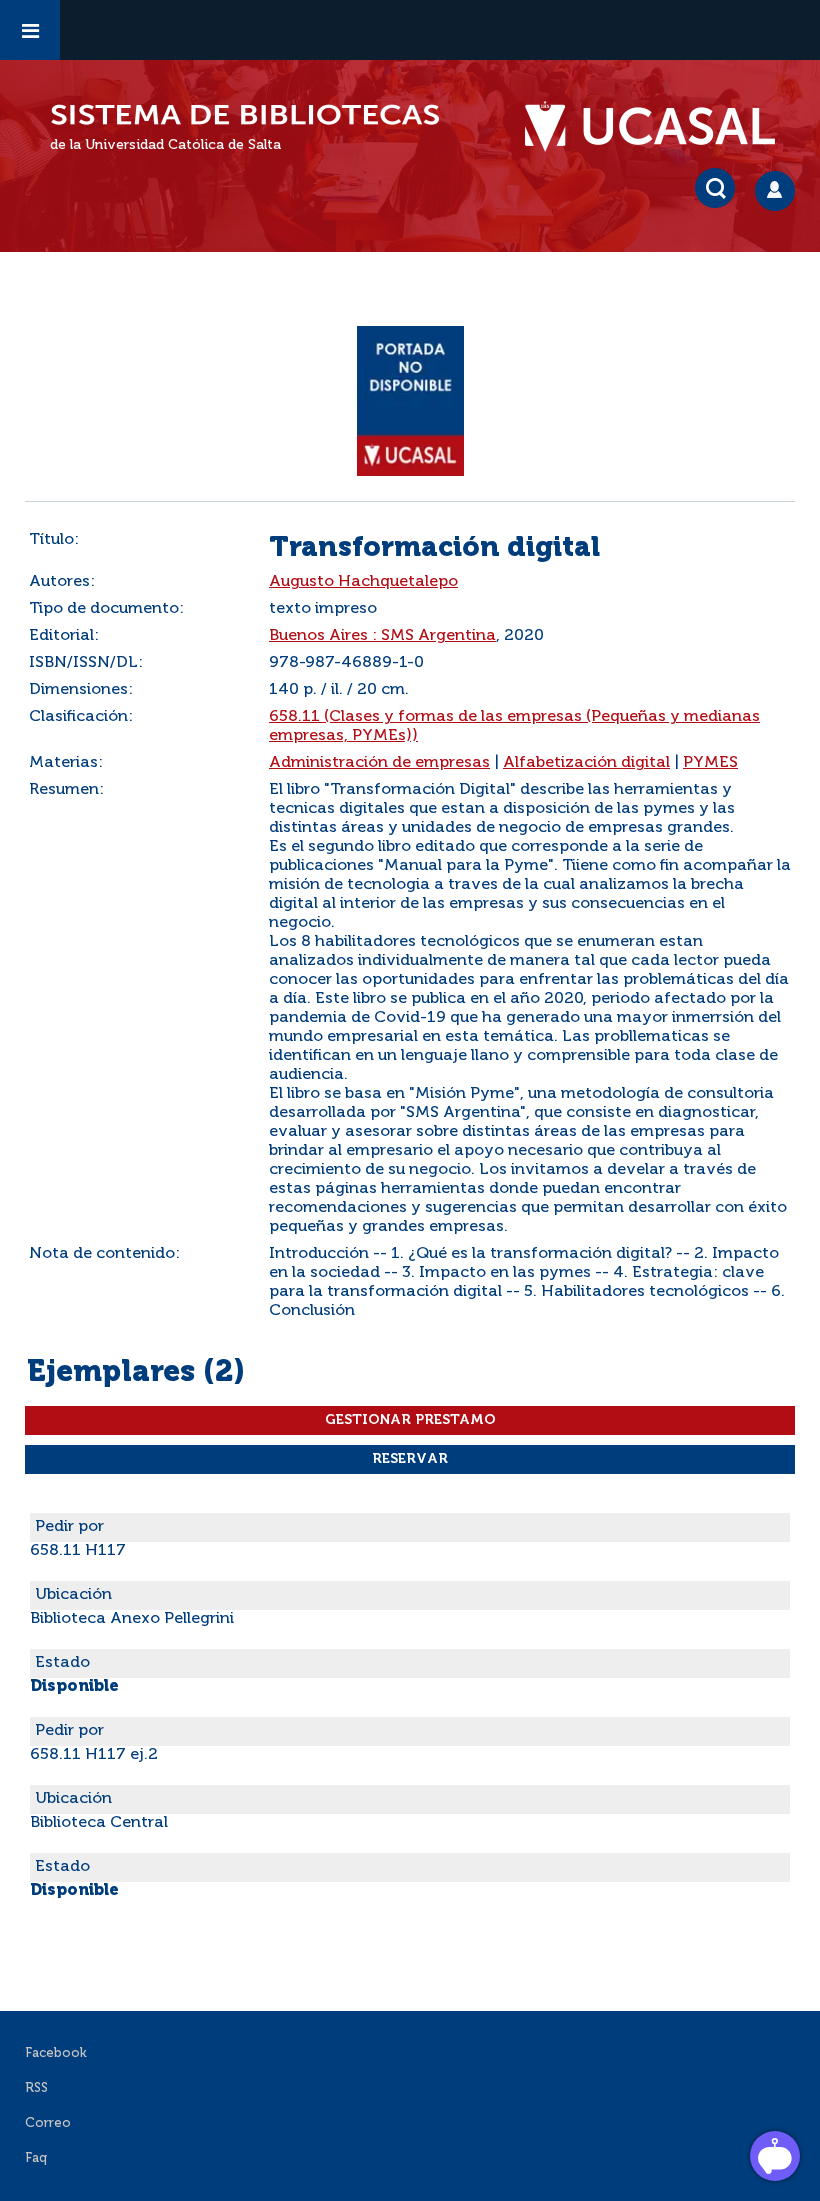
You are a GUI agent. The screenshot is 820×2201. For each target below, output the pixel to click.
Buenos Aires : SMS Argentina (382, 636)
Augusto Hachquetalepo (363, 582)
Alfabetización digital (586, 763)
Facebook (56, 2053)
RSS (36, 2088)
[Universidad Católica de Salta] (660, 127)
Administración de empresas (379, 763)
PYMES (710, 763)
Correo (48, 2123)
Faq (36, 2158)
